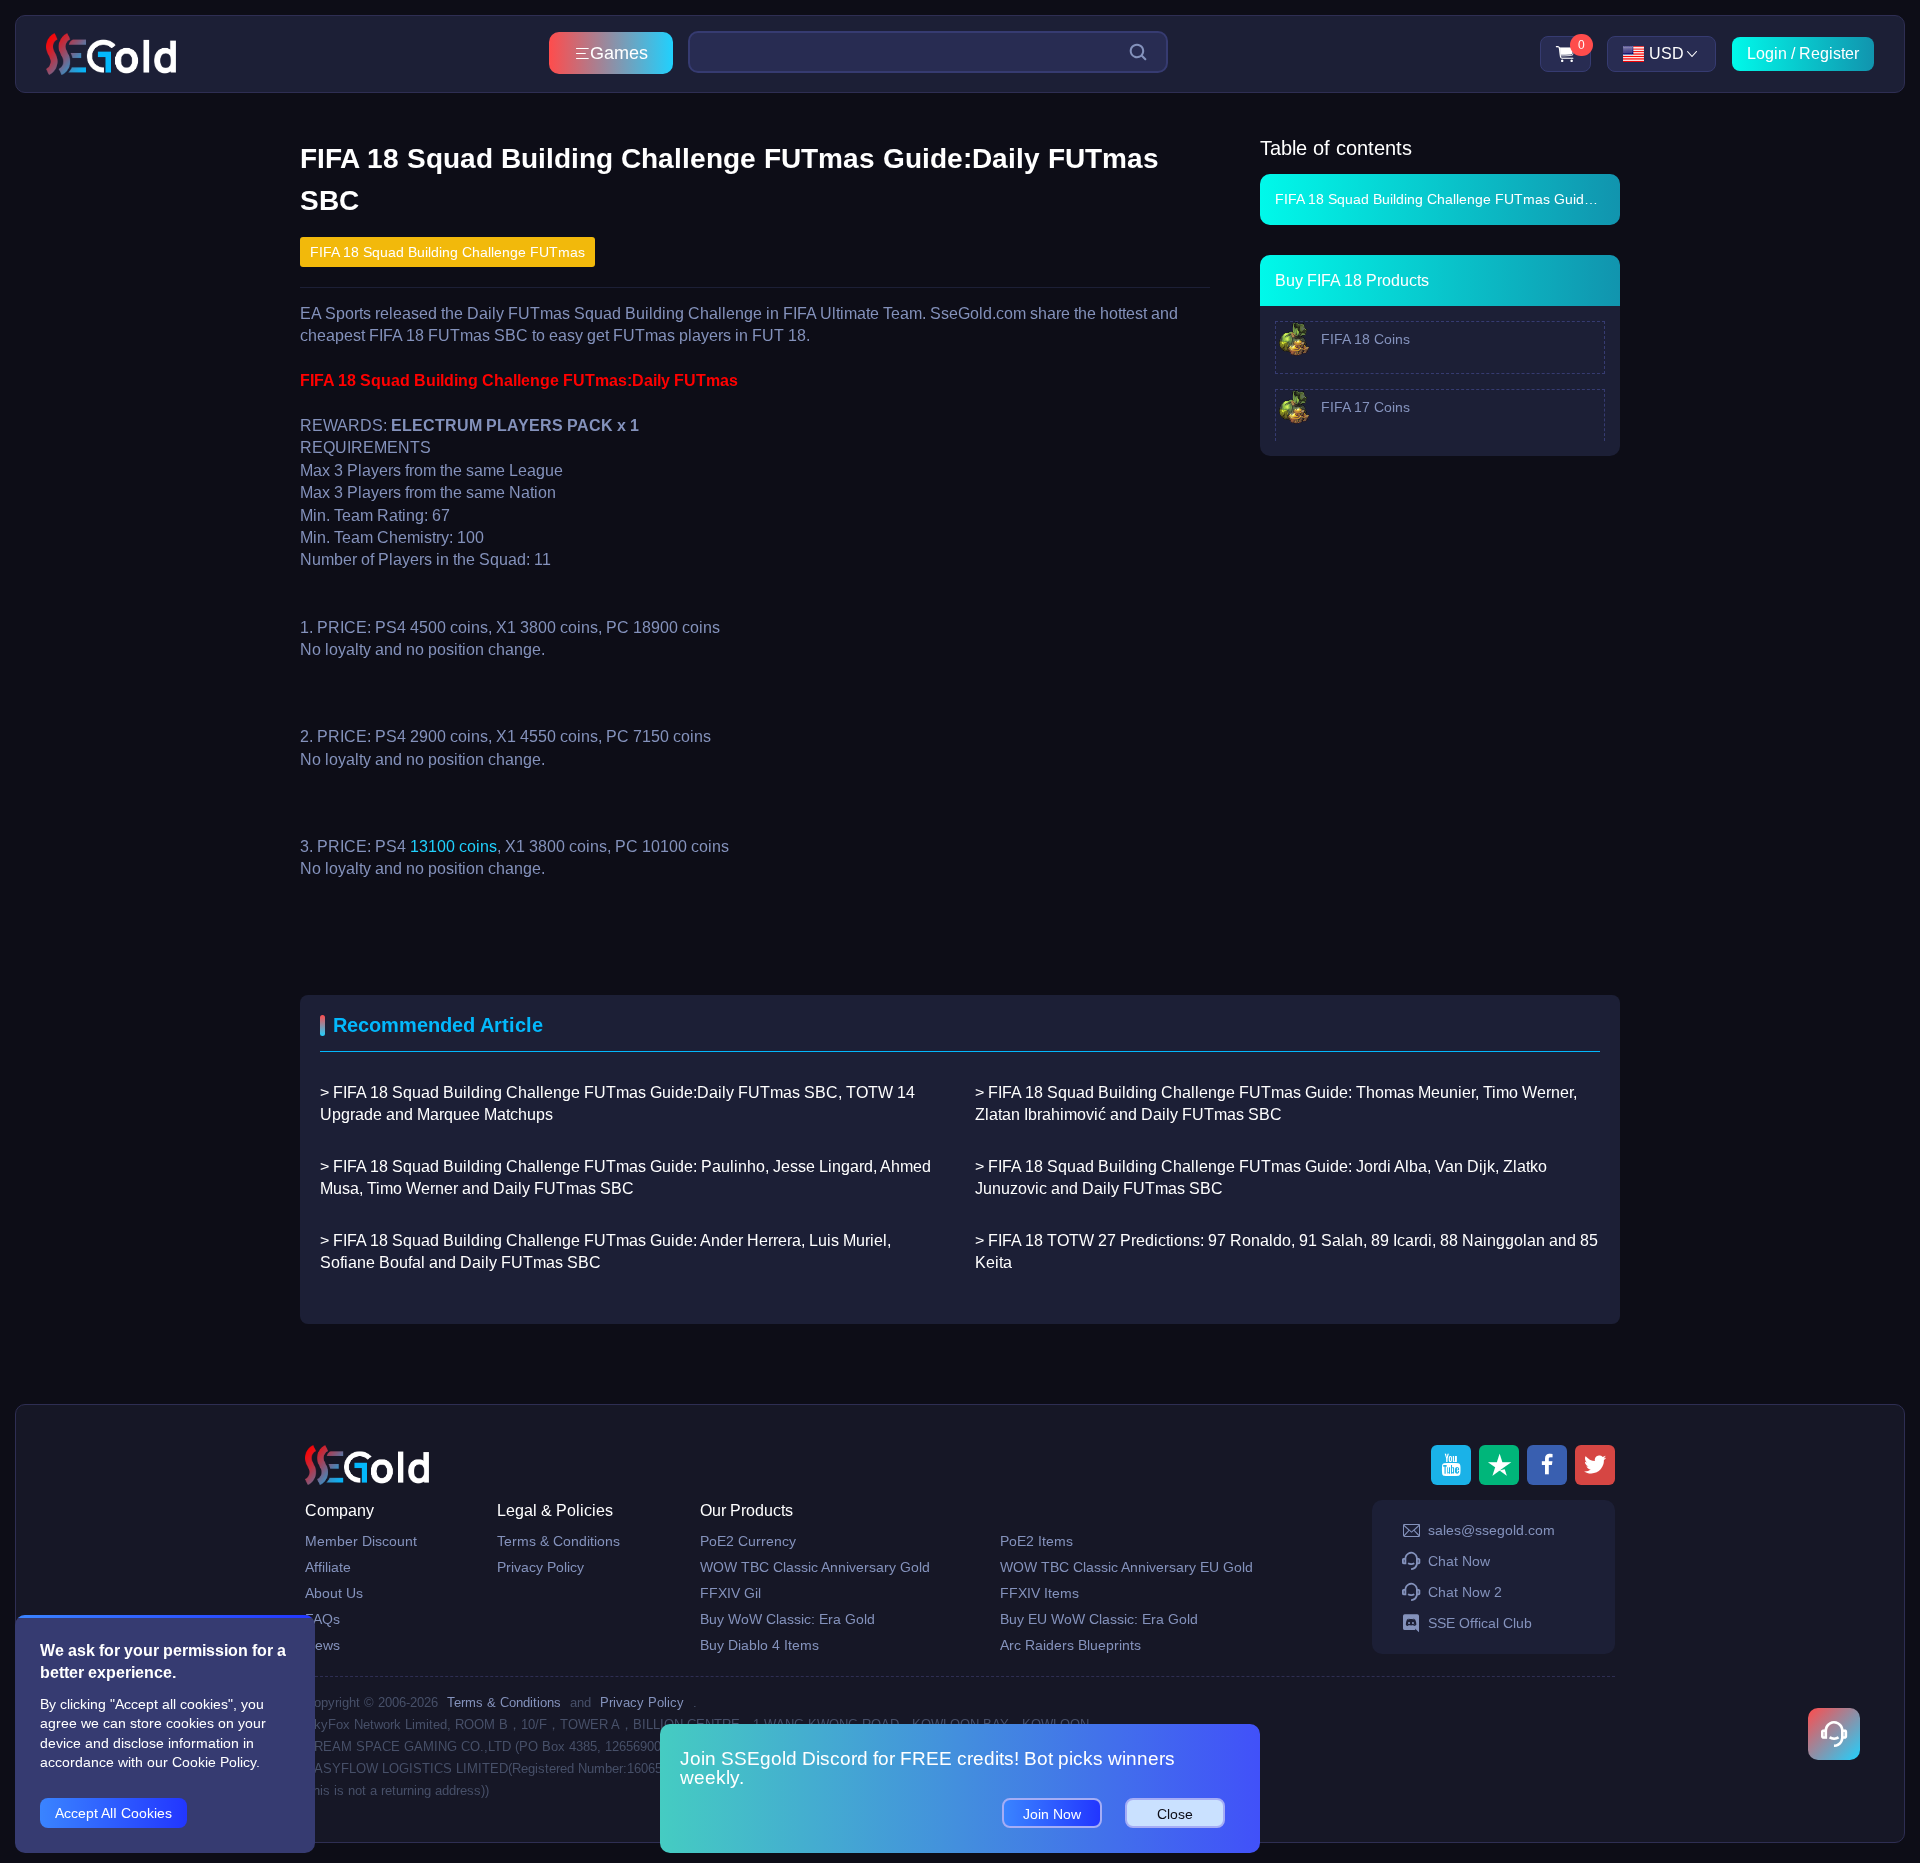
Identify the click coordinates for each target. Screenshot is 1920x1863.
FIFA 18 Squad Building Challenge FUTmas (447, 252)
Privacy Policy (540, 1567)
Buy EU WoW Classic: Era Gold (1099, 1619)
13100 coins (453, 846)
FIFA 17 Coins (1363, 407)
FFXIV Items (1039, 1593)
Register (1829, 53)
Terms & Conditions (558, 1541)
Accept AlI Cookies (113, 1813)
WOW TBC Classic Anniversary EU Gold (1126, 1567)
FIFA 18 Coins (1363, 339)
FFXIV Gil (730, 1593)
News (322, 1645)
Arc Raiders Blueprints (1070, 1645)
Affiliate (328, 1567)
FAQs (322, 1619)
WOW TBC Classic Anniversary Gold (815, 1567)
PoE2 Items (1036, 1541)
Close (1175, 1814)
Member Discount (361, 1541)
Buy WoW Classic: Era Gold (787, 1619)
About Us (334, 1593)
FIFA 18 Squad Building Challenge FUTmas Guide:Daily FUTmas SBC (1447, 199)
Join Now (1052, 1814)
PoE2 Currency (748, 1541)
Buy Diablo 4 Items (759, 1645)
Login (1767, 53)
